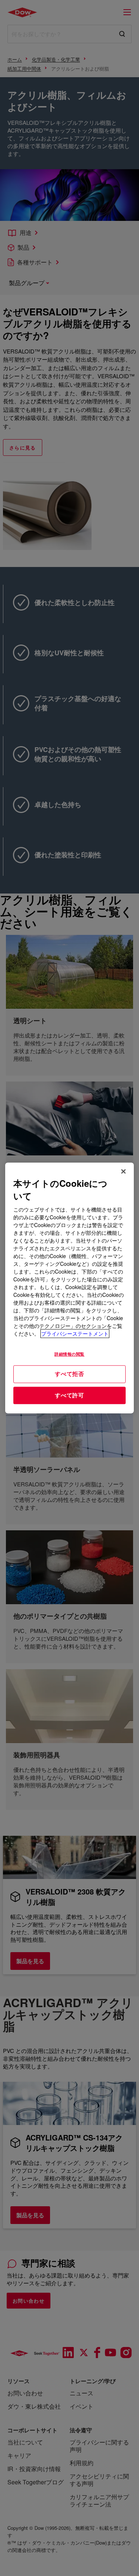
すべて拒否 (69, 1374)
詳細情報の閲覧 (69, 1354)
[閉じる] (123, 1171)
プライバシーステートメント (75, 1334)
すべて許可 (69, 1395)
